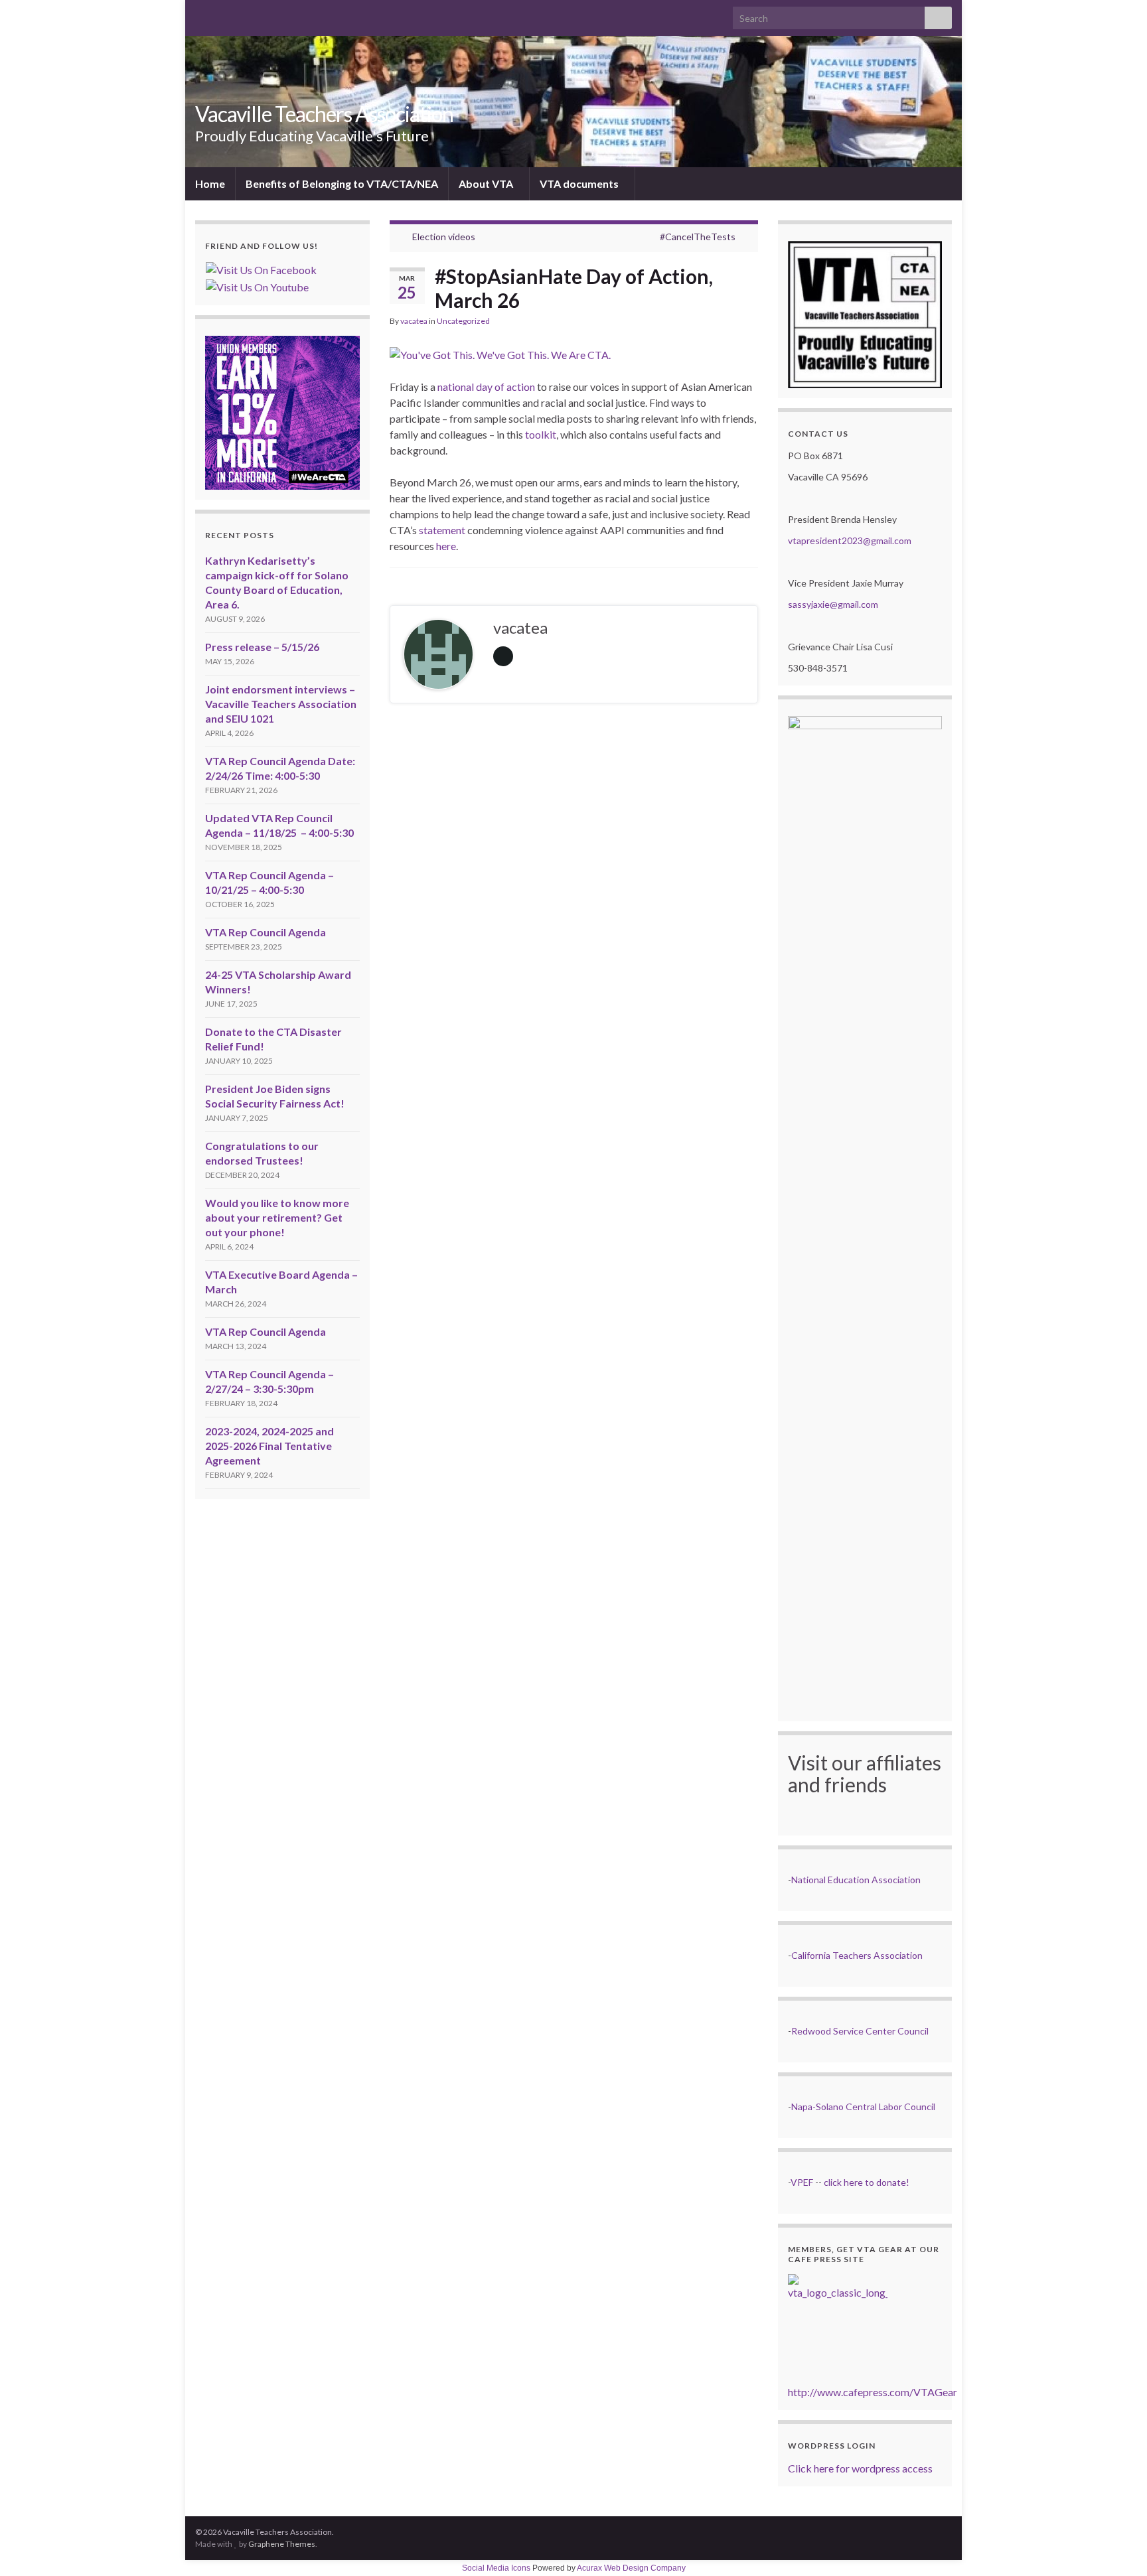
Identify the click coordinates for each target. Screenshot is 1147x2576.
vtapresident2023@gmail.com (850, 540)
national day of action (486, 387)
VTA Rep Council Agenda (266, 932)
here (446, 546)
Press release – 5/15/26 (262, 647)
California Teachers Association (857, 1955)
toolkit (541, 434)
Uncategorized (463, 321)
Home (210, 183)
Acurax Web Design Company (631, 2568)
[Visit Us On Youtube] (257, 286)
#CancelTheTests (698, 237)
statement (442, 530)
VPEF (802, 2182)
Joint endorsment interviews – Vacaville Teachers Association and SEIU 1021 (281, 704)
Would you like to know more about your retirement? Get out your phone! (277, 1217)
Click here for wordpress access (860, 2468)
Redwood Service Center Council (860, 2031)
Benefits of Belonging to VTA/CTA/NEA (342, 183)
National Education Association (856, 1880)
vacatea (414, 321)
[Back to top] (1117, 2546)
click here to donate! (867, 2182)
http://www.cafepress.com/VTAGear (873, 2392)
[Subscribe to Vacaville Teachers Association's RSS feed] (201, 14)
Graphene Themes (282, 2544)
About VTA (487, 183)
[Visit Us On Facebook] (261, 268)
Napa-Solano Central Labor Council (863, 2107)
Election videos (444, 237)
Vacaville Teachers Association (324, 114)
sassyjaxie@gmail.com (833, 604)
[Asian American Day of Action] (500, 351)
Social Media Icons (496, 2568)
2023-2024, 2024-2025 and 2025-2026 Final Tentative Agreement (269, 1446)
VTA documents (580, 183)
